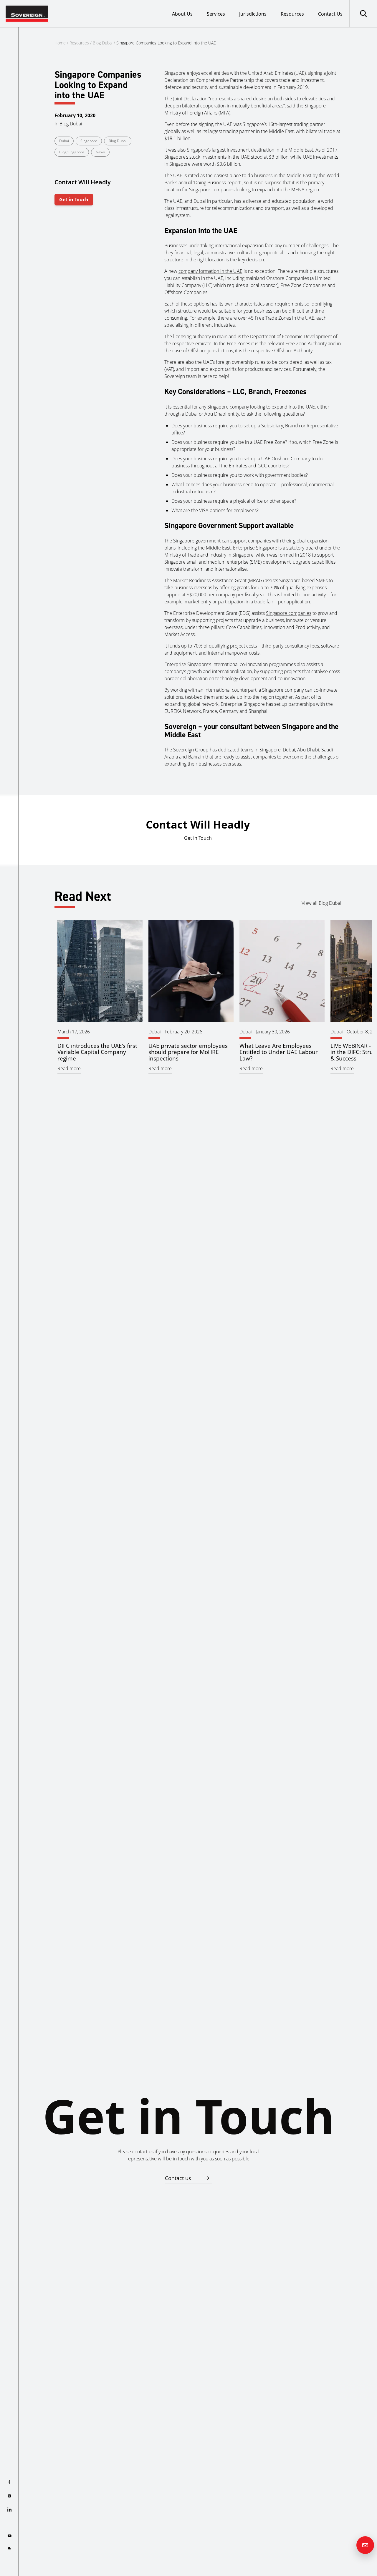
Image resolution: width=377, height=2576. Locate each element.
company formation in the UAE (210, 271)
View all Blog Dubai (321, 903)
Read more (69, 1068)
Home (60, 43)
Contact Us (330, 14)
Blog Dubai (103, 43)
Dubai (64, 141)
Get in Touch (74, 200)
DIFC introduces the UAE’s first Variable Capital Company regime (97, 1052)
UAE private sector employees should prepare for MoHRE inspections (188, 1052)
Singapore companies (289, 613)
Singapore (89, 141)
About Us (182, 14)
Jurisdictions (253, 14)
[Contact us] (365, 2545)
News (100, 152)
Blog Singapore (72, 152)
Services (216, 14)
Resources (292, 14)
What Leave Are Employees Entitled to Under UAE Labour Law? (279, 1052)
